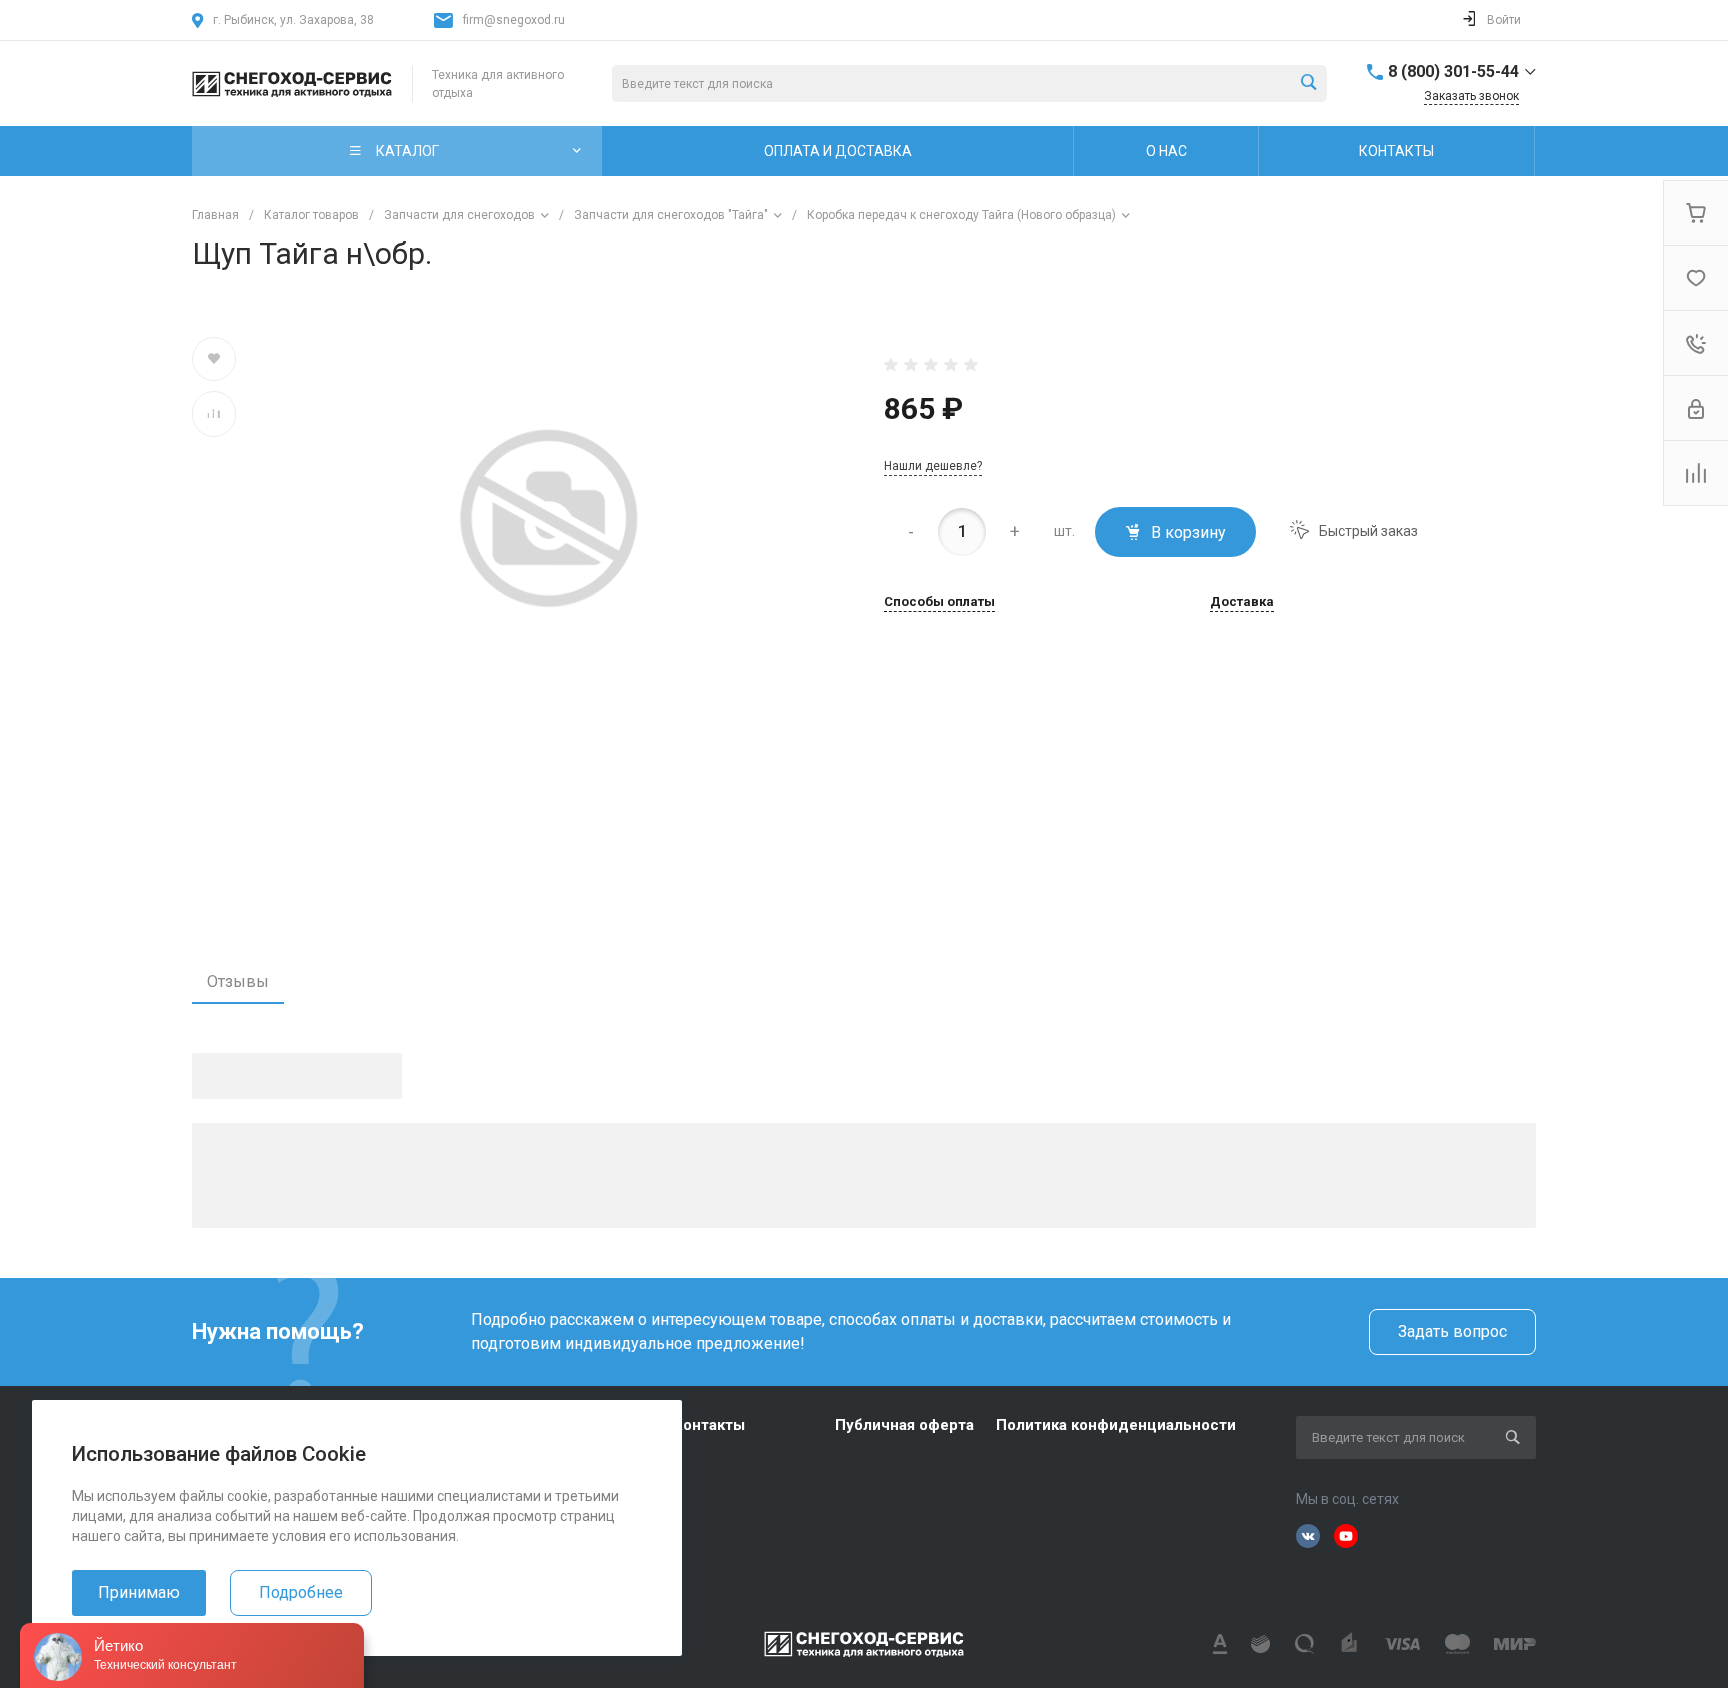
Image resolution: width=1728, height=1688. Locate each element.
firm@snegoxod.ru (514, 20)
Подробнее (301, 1592)
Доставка (1242, 602)
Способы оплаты (939, 602)
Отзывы (238, 981)
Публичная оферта (904, 1425)
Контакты (709, 1425)
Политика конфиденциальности (1116, 1425)
